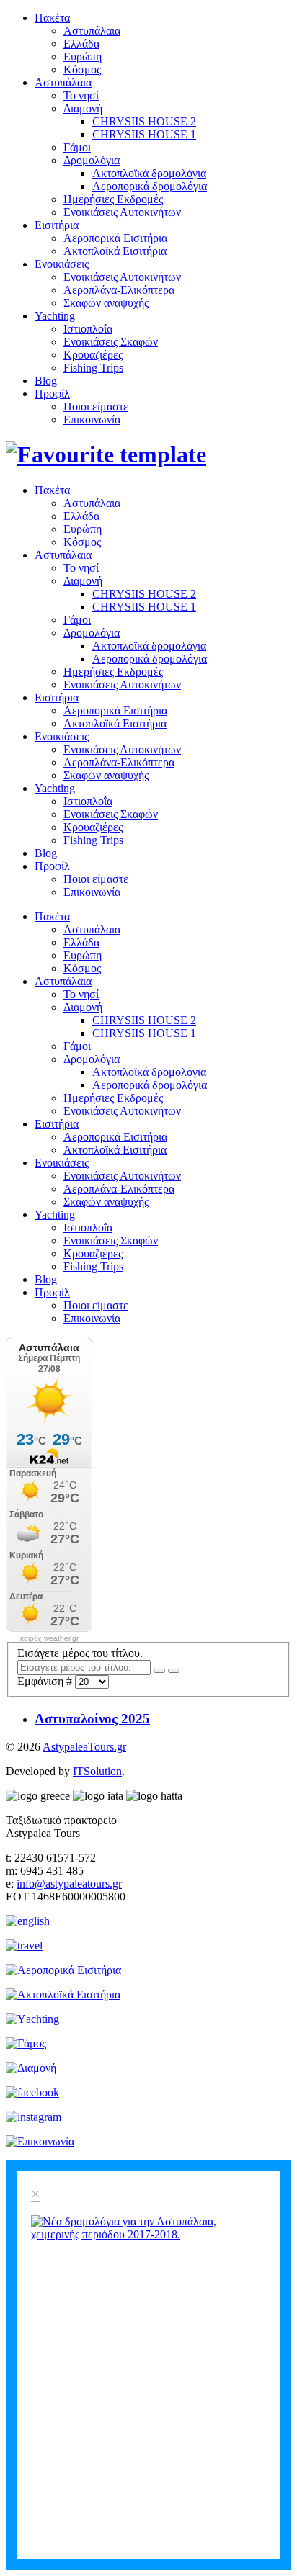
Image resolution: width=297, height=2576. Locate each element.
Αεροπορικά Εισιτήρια (115, 238)
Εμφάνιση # (46, 1681)
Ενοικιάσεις (62, 264)
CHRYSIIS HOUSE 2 (144, 121)
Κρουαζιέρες (93, 355)
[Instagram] (34, 2117)
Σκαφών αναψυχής (106, 303)
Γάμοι (77, 147)
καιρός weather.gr (49, 1638)
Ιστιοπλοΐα (88, 329)
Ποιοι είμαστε (96, 407)
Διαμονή (83, 108)
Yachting (55, 316)
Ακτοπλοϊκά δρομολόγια (149, 173)
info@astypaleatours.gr (69, 1884)
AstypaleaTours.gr (84, 1747)
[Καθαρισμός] (174, 1671)
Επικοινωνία (92, 419)
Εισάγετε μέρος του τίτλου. (81, 1653)
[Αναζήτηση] (159, 1671)
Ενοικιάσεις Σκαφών (111, 342)
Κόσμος (82, 69)
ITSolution (97, 1771)
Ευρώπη (83, 57)
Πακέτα (52, 18)
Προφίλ (52, 394)
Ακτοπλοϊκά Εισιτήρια (115, 251)
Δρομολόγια (92, 160)
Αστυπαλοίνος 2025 (92, 1719)
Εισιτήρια (57, 225)
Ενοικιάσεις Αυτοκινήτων (122, 212)
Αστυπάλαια (92, 31)
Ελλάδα (81, 44)
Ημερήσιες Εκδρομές (113, 199)
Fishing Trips (93, 368)
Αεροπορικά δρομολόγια (150, 186)
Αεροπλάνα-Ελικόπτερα (119, 290)
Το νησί (81, 95)
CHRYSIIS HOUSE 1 (144, 134)
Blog (46, 381)
